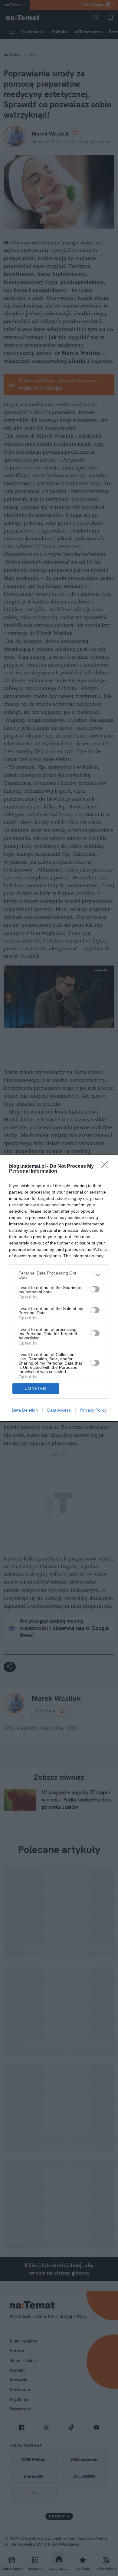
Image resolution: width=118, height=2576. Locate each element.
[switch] (95, 1289)
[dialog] (59, 1288)
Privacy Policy (93, 1410)
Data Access (59, 1410)
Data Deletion (25, 1410)
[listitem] (59, 1275)
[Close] (106, 1167)
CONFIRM (36, 1388)
